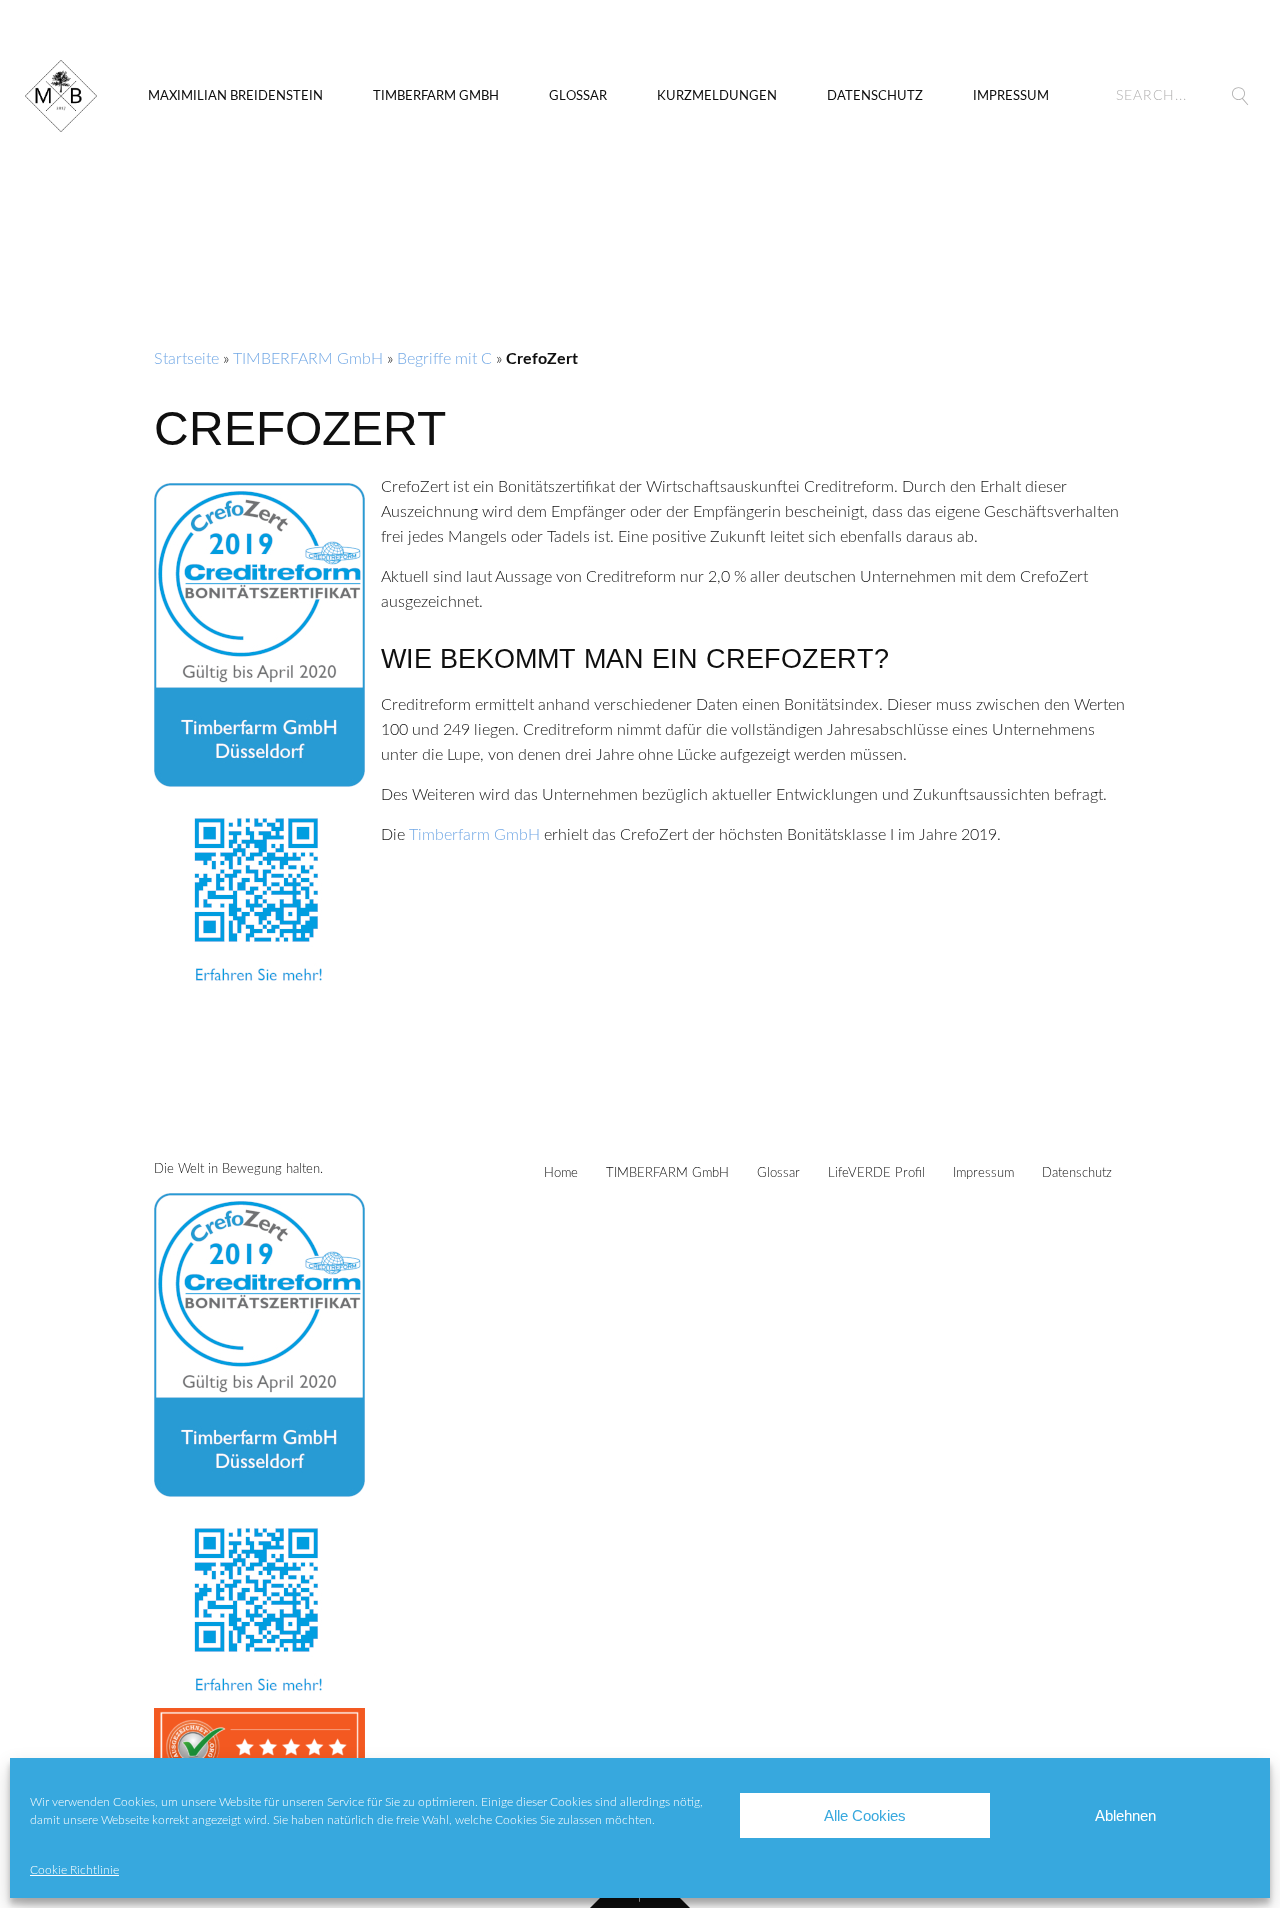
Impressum (1011, 96)
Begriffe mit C (444, 359)
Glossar (578, 96)
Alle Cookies (865, 1815)
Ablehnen (1125, 1815)
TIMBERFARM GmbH (436, 96)
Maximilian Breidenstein (235, 96)
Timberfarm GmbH (474, 835)
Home (561, 1173)
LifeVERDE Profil (876, 1173)
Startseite (186, 359)
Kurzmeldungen (717, 96)
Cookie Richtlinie (74, 1870)
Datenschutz (875, 96)
